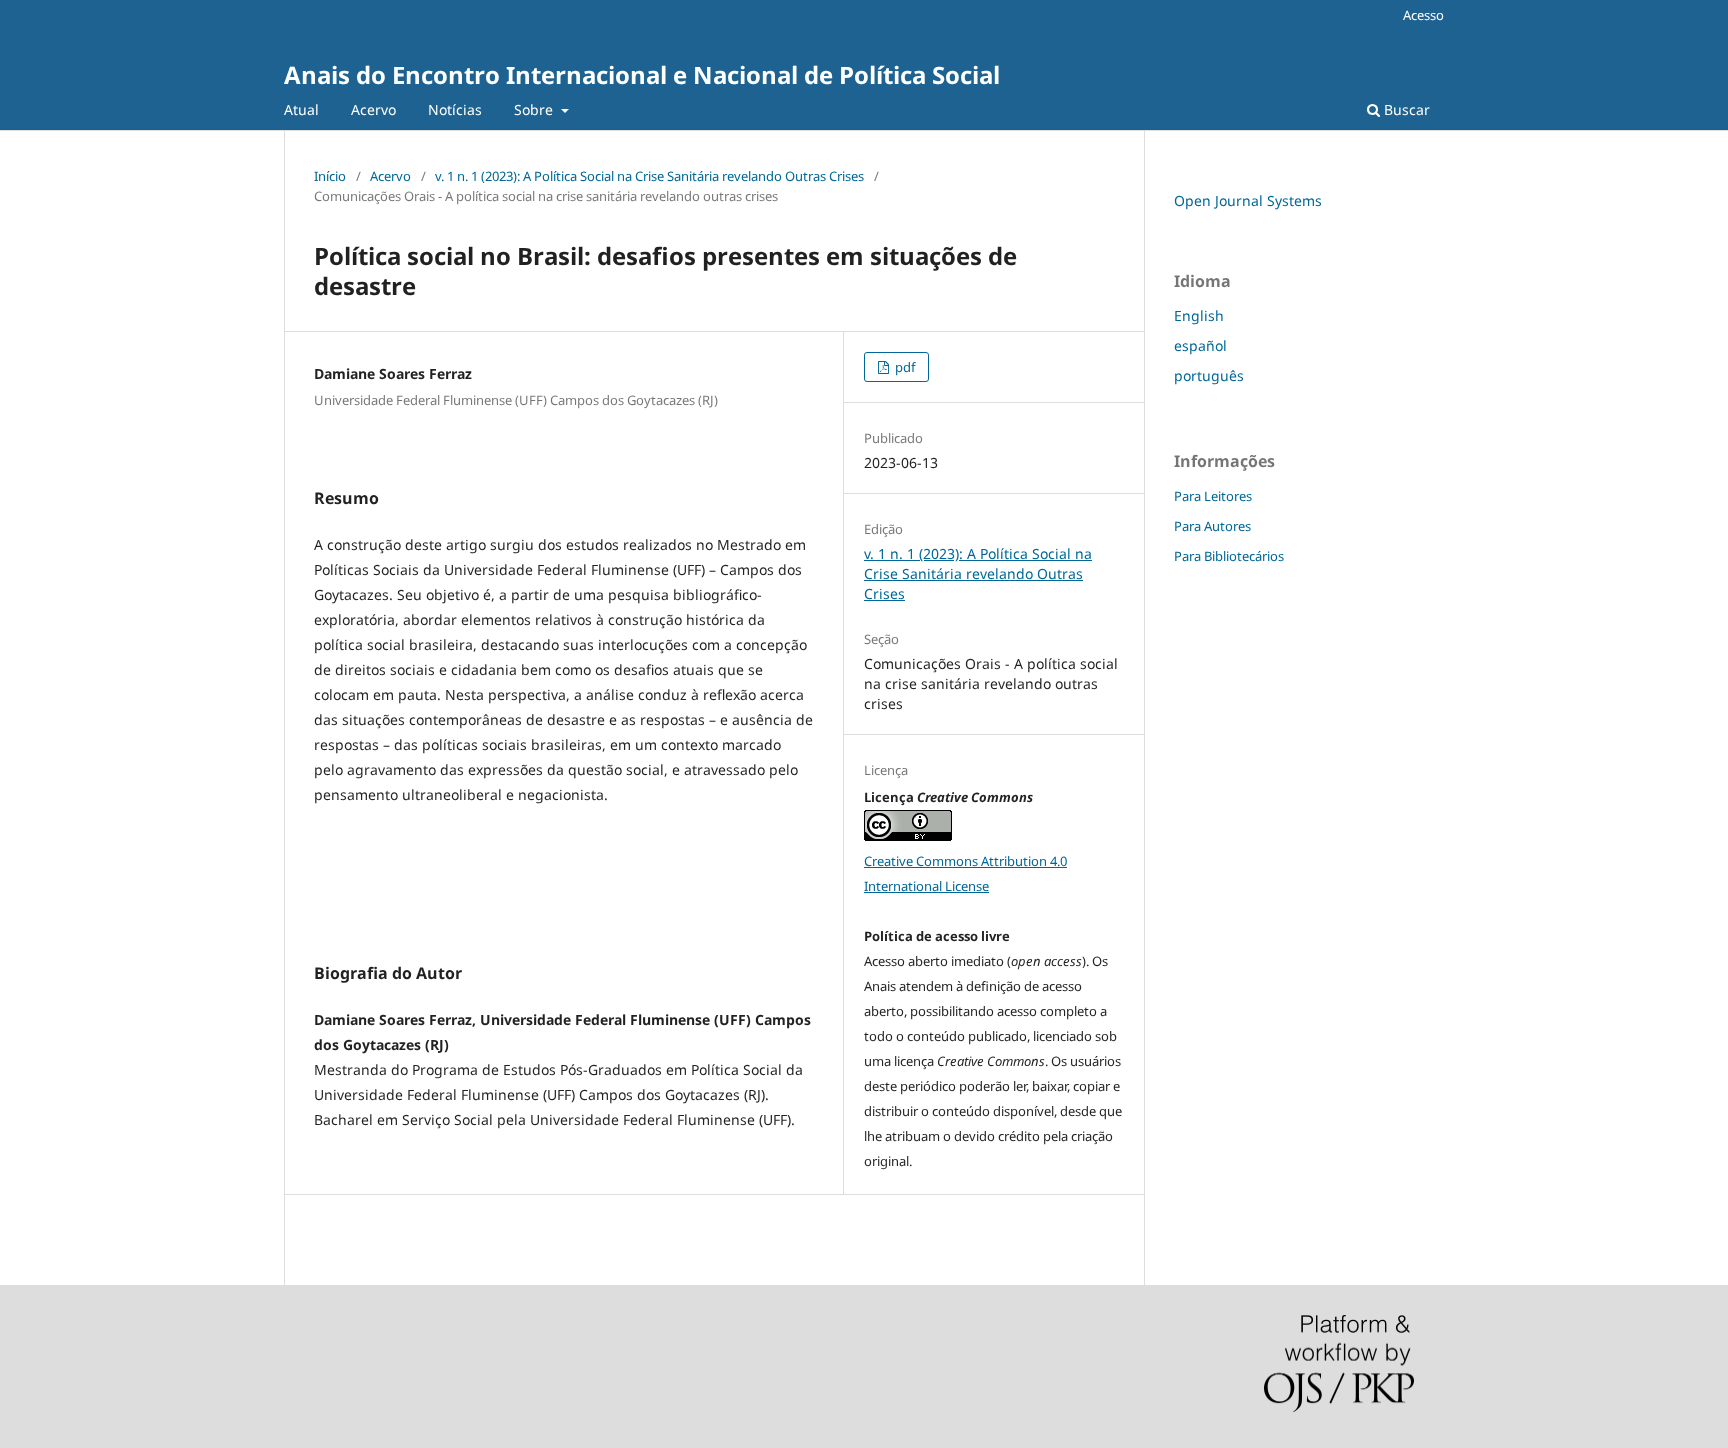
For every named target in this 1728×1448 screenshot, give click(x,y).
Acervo (373, 109)
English (1199, 315)
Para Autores (1212, 526)
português (1209, 375)
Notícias (455, 109)
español (1200, 345)
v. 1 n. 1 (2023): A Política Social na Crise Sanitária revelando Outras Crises (649, 176)
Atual (301, 109)
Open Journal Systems (1248, 200)
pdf (903, 367)
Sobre (535, 109)
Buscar (1405, 109)
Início (330, 176)
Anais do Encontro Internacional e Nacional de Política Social (642, 74)
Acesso (1423, 15)
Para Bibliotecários (1229, 556)
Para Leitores (1213, 496)
